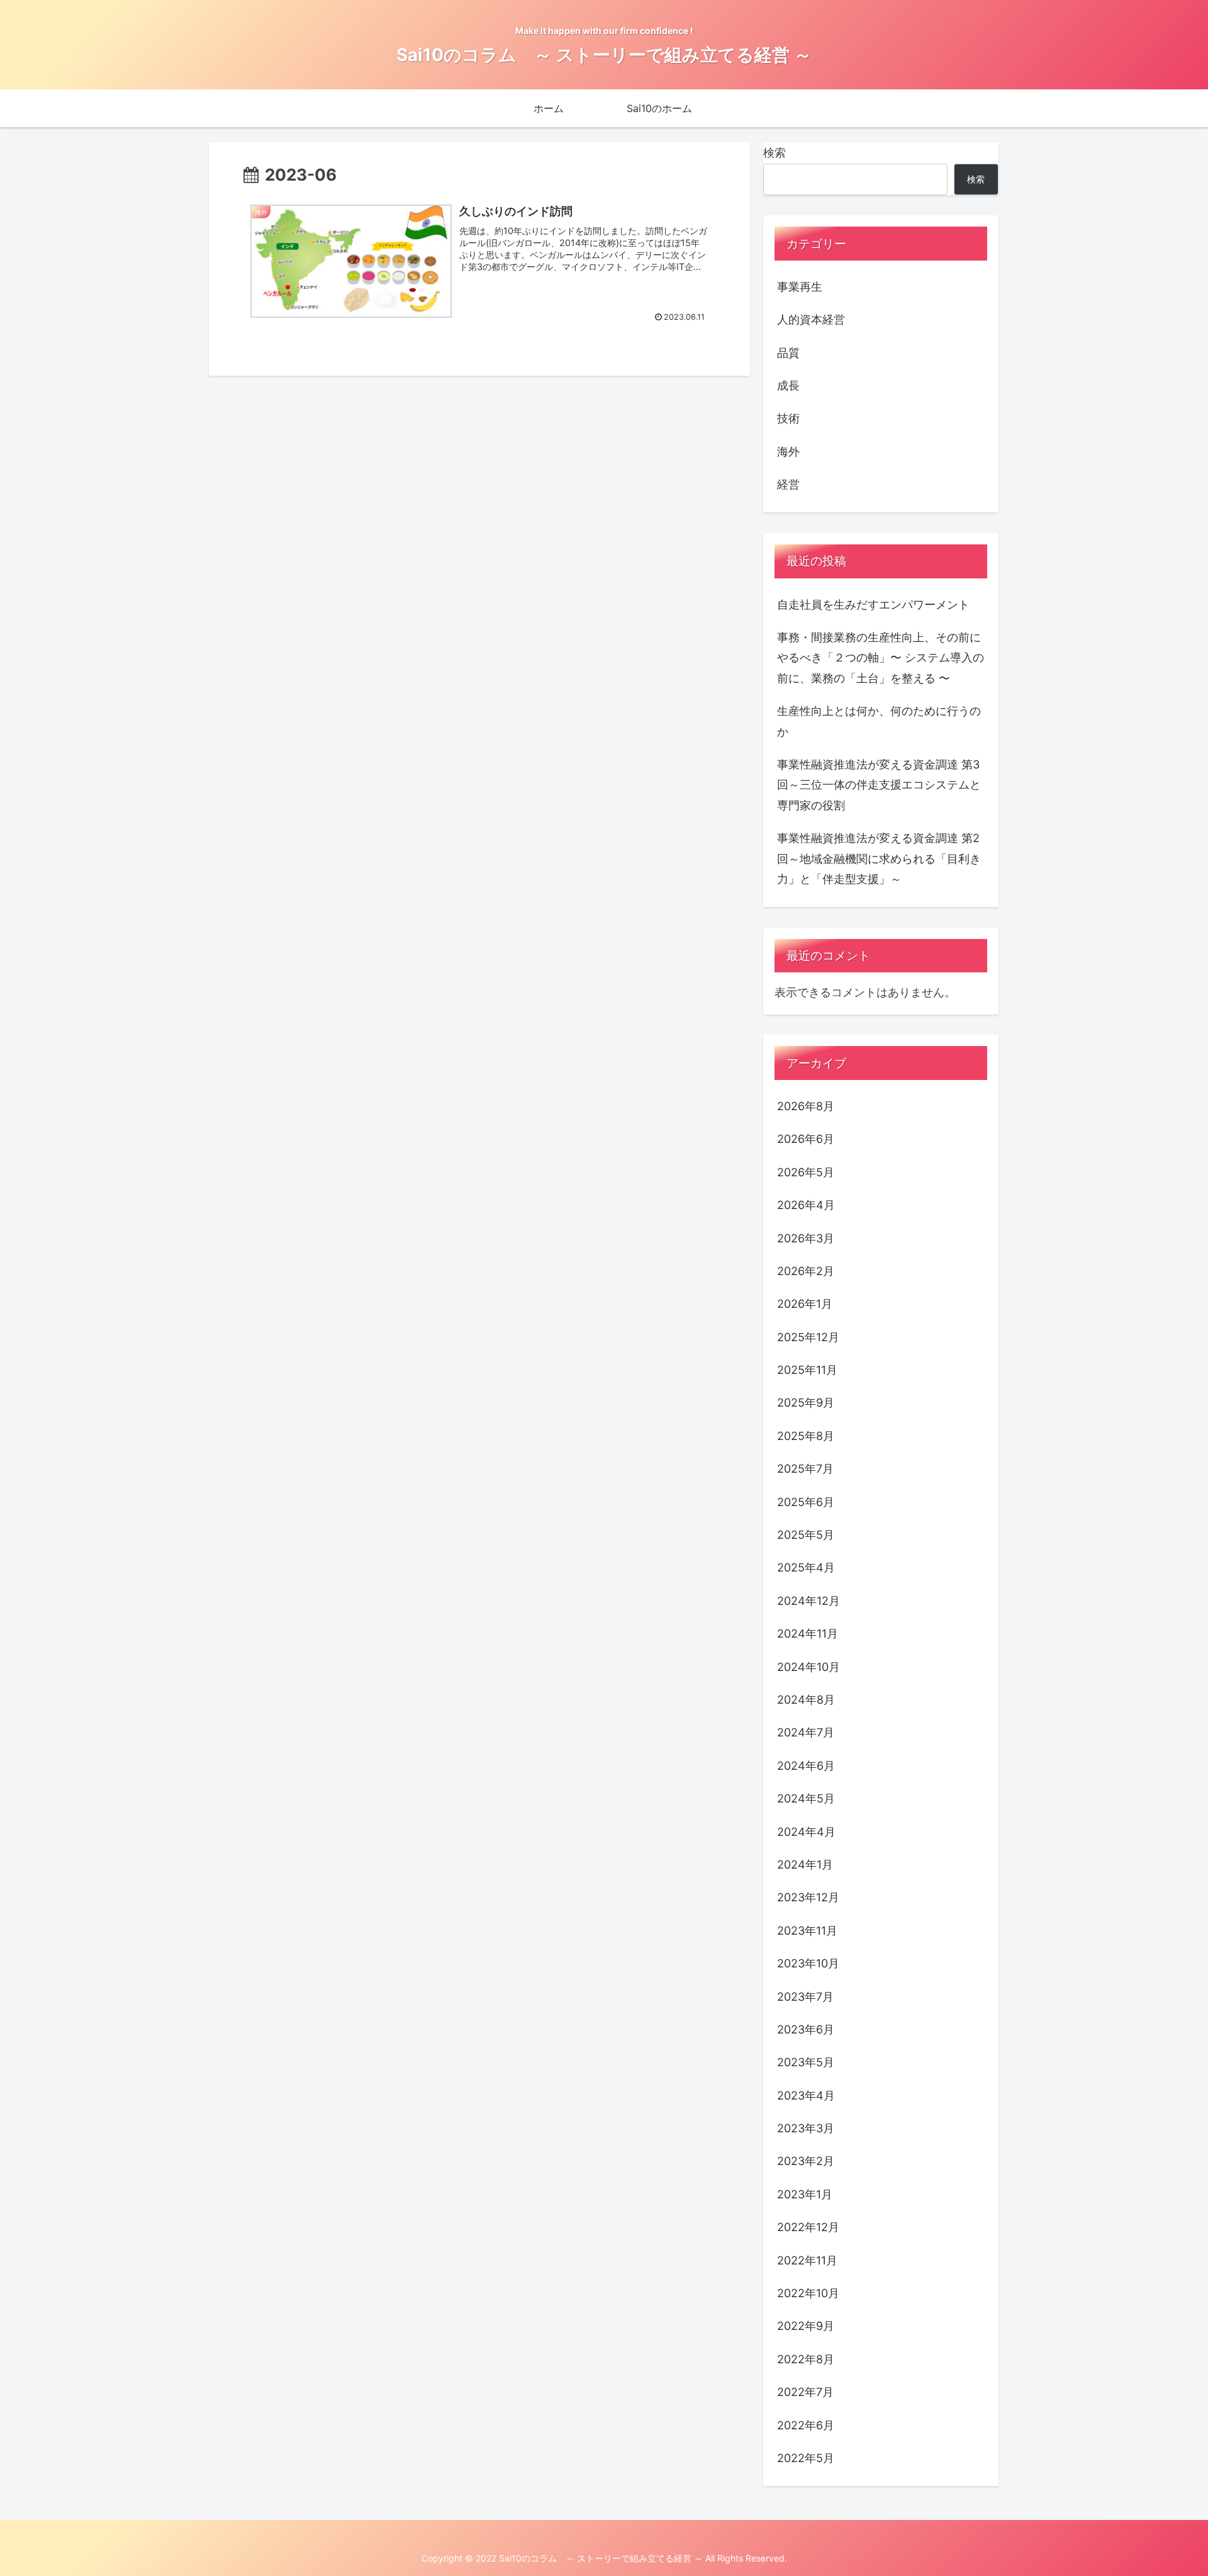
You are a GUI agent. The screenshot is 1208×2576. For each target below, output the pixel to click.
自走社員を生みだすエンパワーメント (873, 605)
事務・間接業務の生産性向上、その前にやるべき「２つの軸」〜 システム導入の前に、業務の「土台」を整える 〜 (881, 658)
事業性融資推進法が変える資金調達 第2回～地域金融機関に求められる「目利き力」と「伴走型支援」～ (879, 858)
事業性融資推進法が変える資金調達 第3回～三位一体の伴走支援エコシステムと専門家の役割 (879, 785)
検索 (775, 153)
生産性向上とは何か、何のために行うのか (879, 721)
